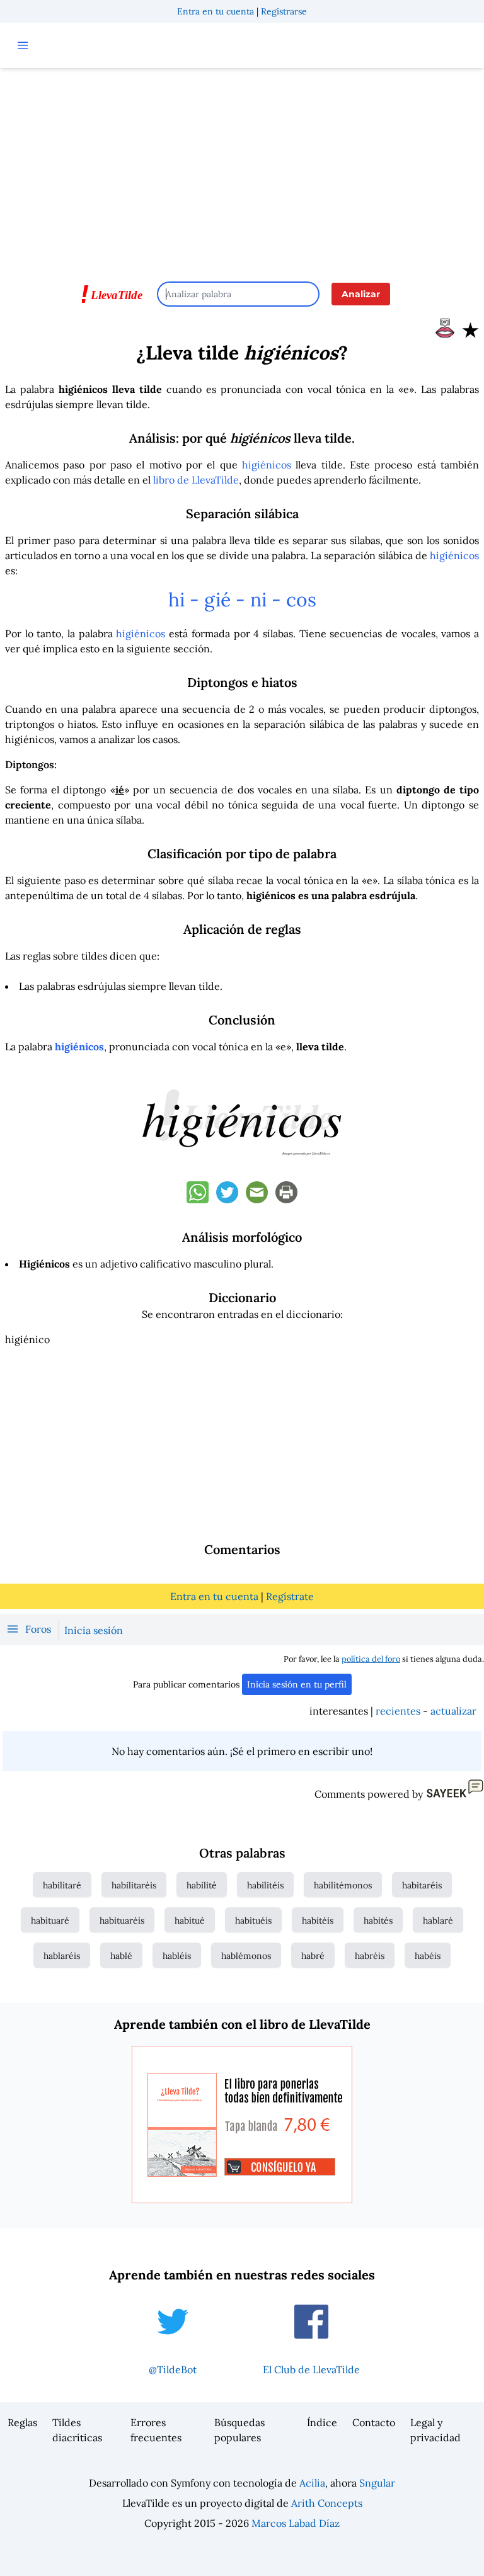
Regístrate (290, 1596)
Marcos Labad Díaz (296, 2523)
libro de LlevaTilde (196, 480)
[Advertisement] (242, 169)
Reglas (22, 2422)
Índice (322, 2422)
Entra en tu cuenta (216, 11)
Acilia (312, 2483)
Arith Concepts (327, 2503)
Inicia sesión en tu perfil (297, 1684)
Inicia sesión (94, 1630)
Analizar (361, 294)
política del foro (371, 1659)
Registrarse (284, 11)
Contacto (374, 2422)
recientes (398, 1711)
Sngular (377, 2483)
